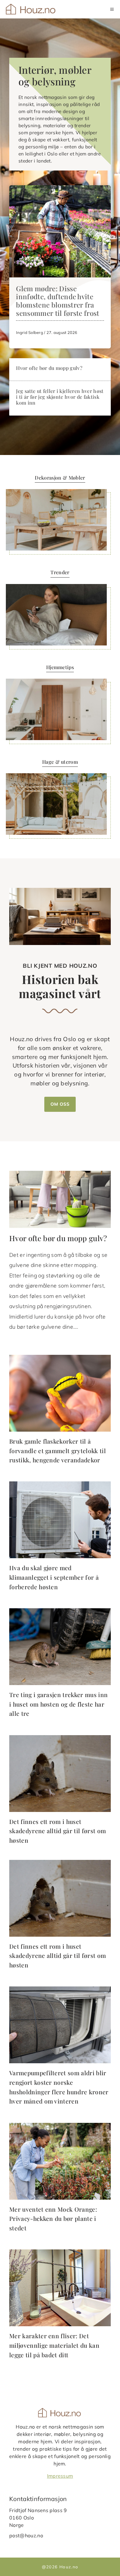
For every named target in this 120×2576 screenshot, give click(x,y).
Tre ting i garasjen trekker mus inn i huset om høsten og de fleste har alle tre (58, 1704)
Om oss (60, 1104)
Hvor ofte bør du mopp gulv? (49, 368)
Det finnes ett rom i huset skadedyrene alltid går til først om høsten (58, 1831)
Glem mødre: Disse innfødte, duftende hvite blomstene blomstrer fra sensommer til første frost (58, 301)
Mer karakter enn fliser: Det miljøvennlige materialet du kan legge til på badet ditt (54, 2345)
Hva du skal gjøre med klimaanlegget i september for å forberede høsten (54, 1577)
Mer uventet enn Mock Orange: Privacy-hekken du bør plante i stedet (53, 2219)
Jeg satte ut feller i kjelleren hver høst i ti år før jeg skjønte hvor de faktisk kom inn (60, 397)
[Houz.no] (31, 9)
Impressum (60, 2476)
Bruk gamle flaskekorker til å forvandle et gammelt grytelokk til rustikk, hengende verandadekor (58, 1451)
